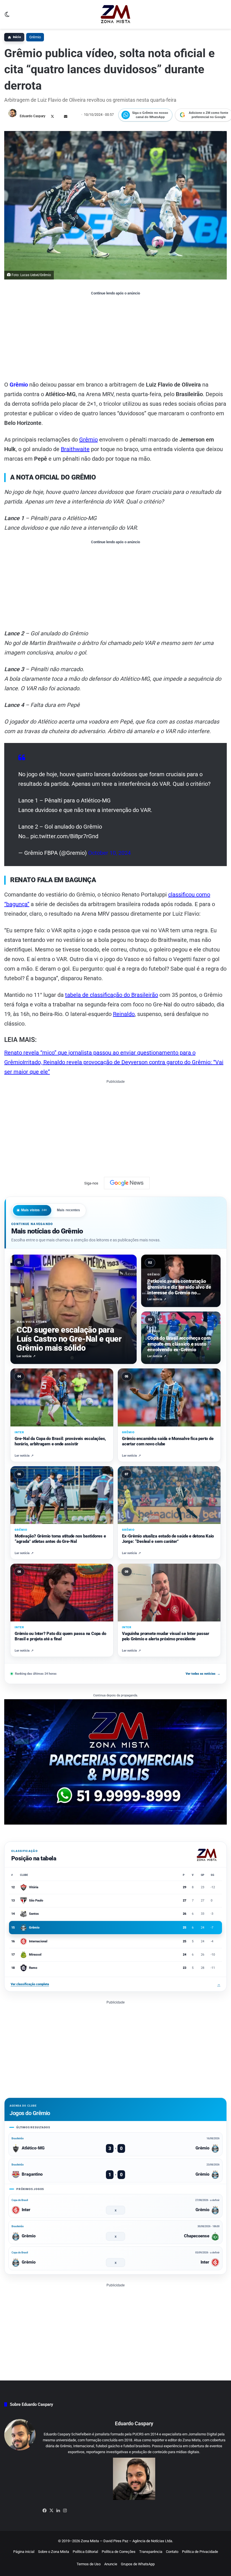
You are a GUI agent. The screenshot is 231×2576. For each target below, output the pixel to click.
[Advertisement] (115, 338)
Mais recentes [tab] (69, 1210)
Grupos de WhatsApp (138, 2564)
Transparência (151, 2552)
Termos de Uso (89, 2564)
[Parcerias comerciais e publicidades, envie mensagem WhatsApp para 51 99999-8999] (115, 1762)
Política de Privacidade (200, 2552)
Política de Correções (119, 2552)
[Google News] (127, 1183)
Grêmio (35, 37)
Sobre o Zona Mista (54, 2552)
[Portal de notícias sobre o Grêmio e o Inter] (116, 14)
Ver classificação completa (115, 1984)
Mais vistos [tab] (34, 1210)
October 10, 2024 (109, 853)
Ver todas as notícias (203, 1674)
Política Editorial (85, 2552)
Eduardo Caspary (33, 116)
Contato (172, 2552)
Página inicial (24, 2552)
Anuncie (111, 2564)
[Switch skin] (7, 16)
